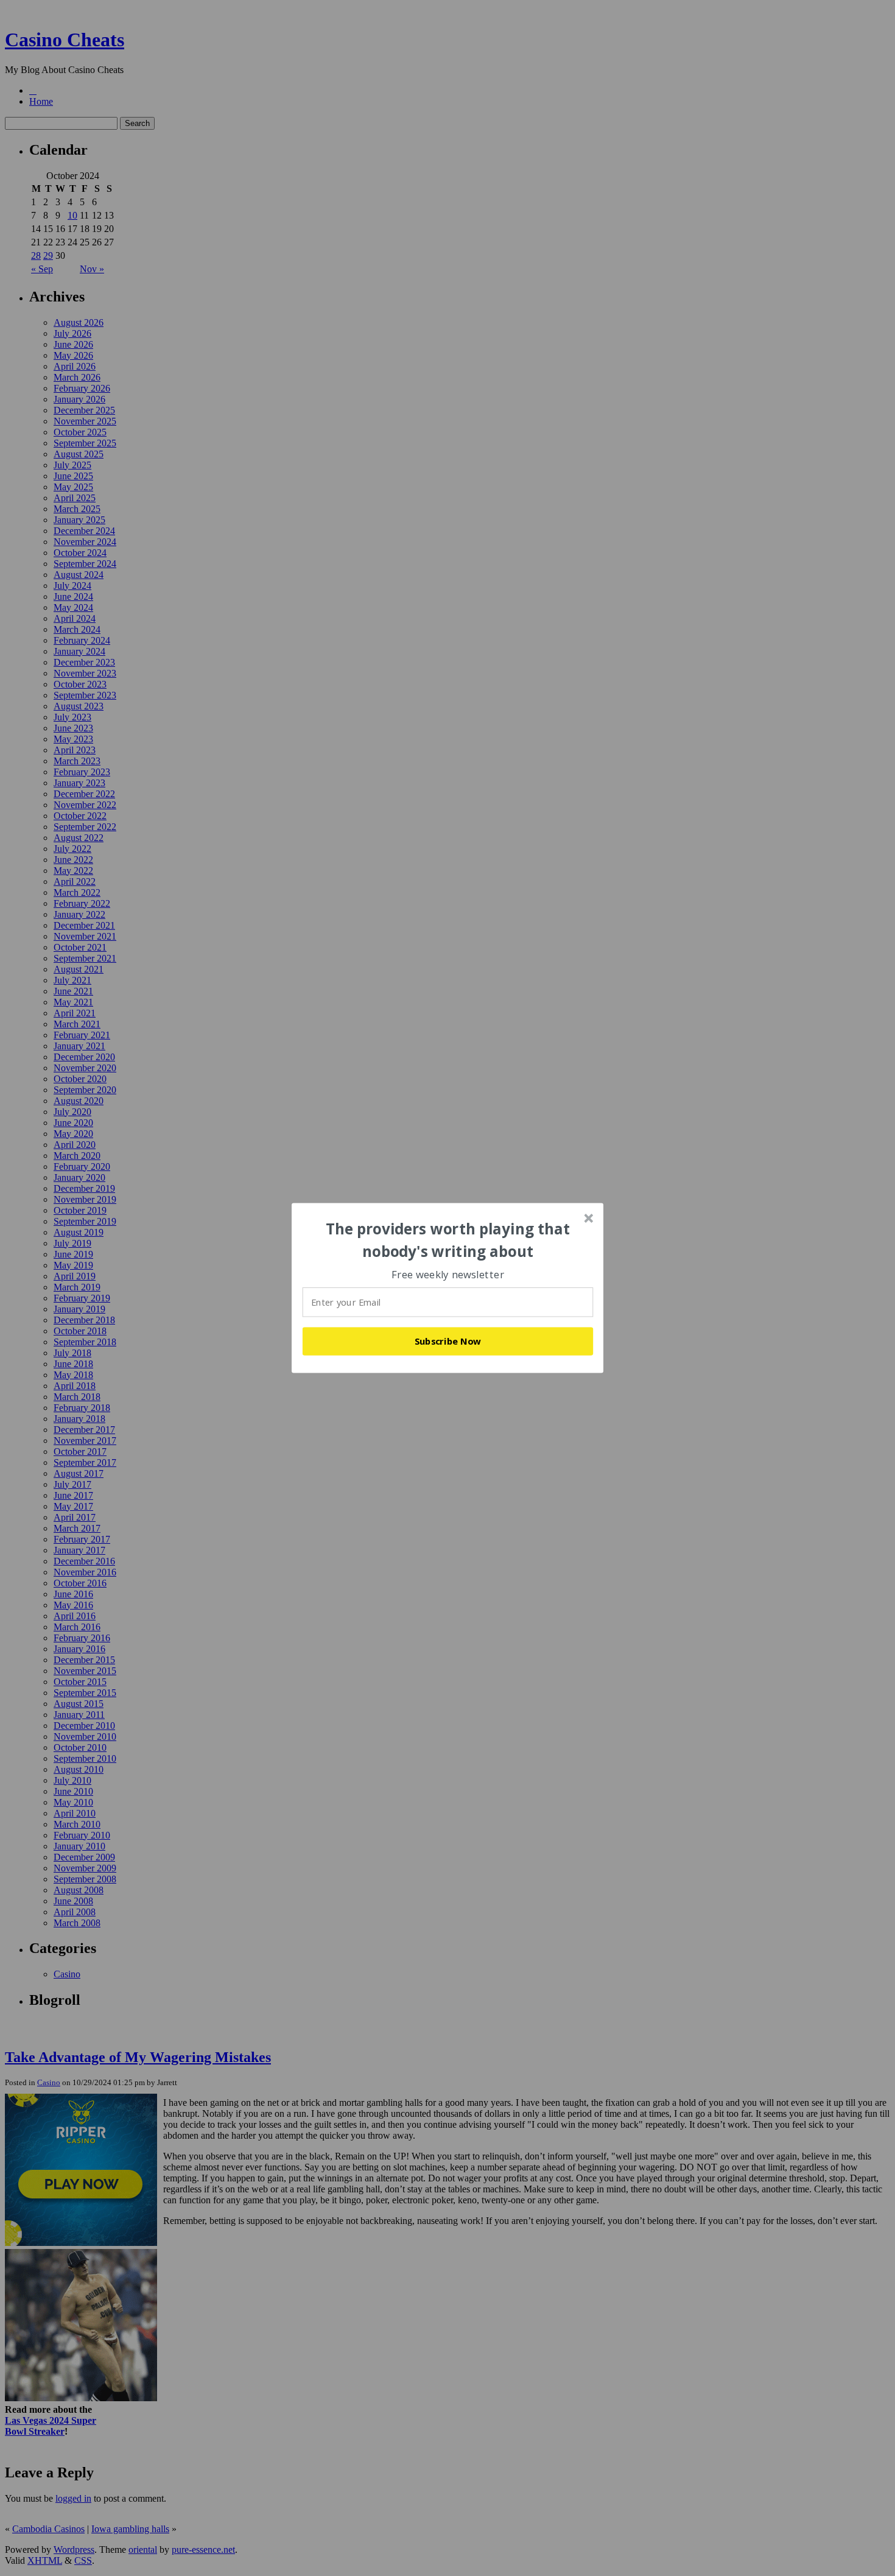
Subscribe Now (448, 1341)
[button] (448, 1240)
